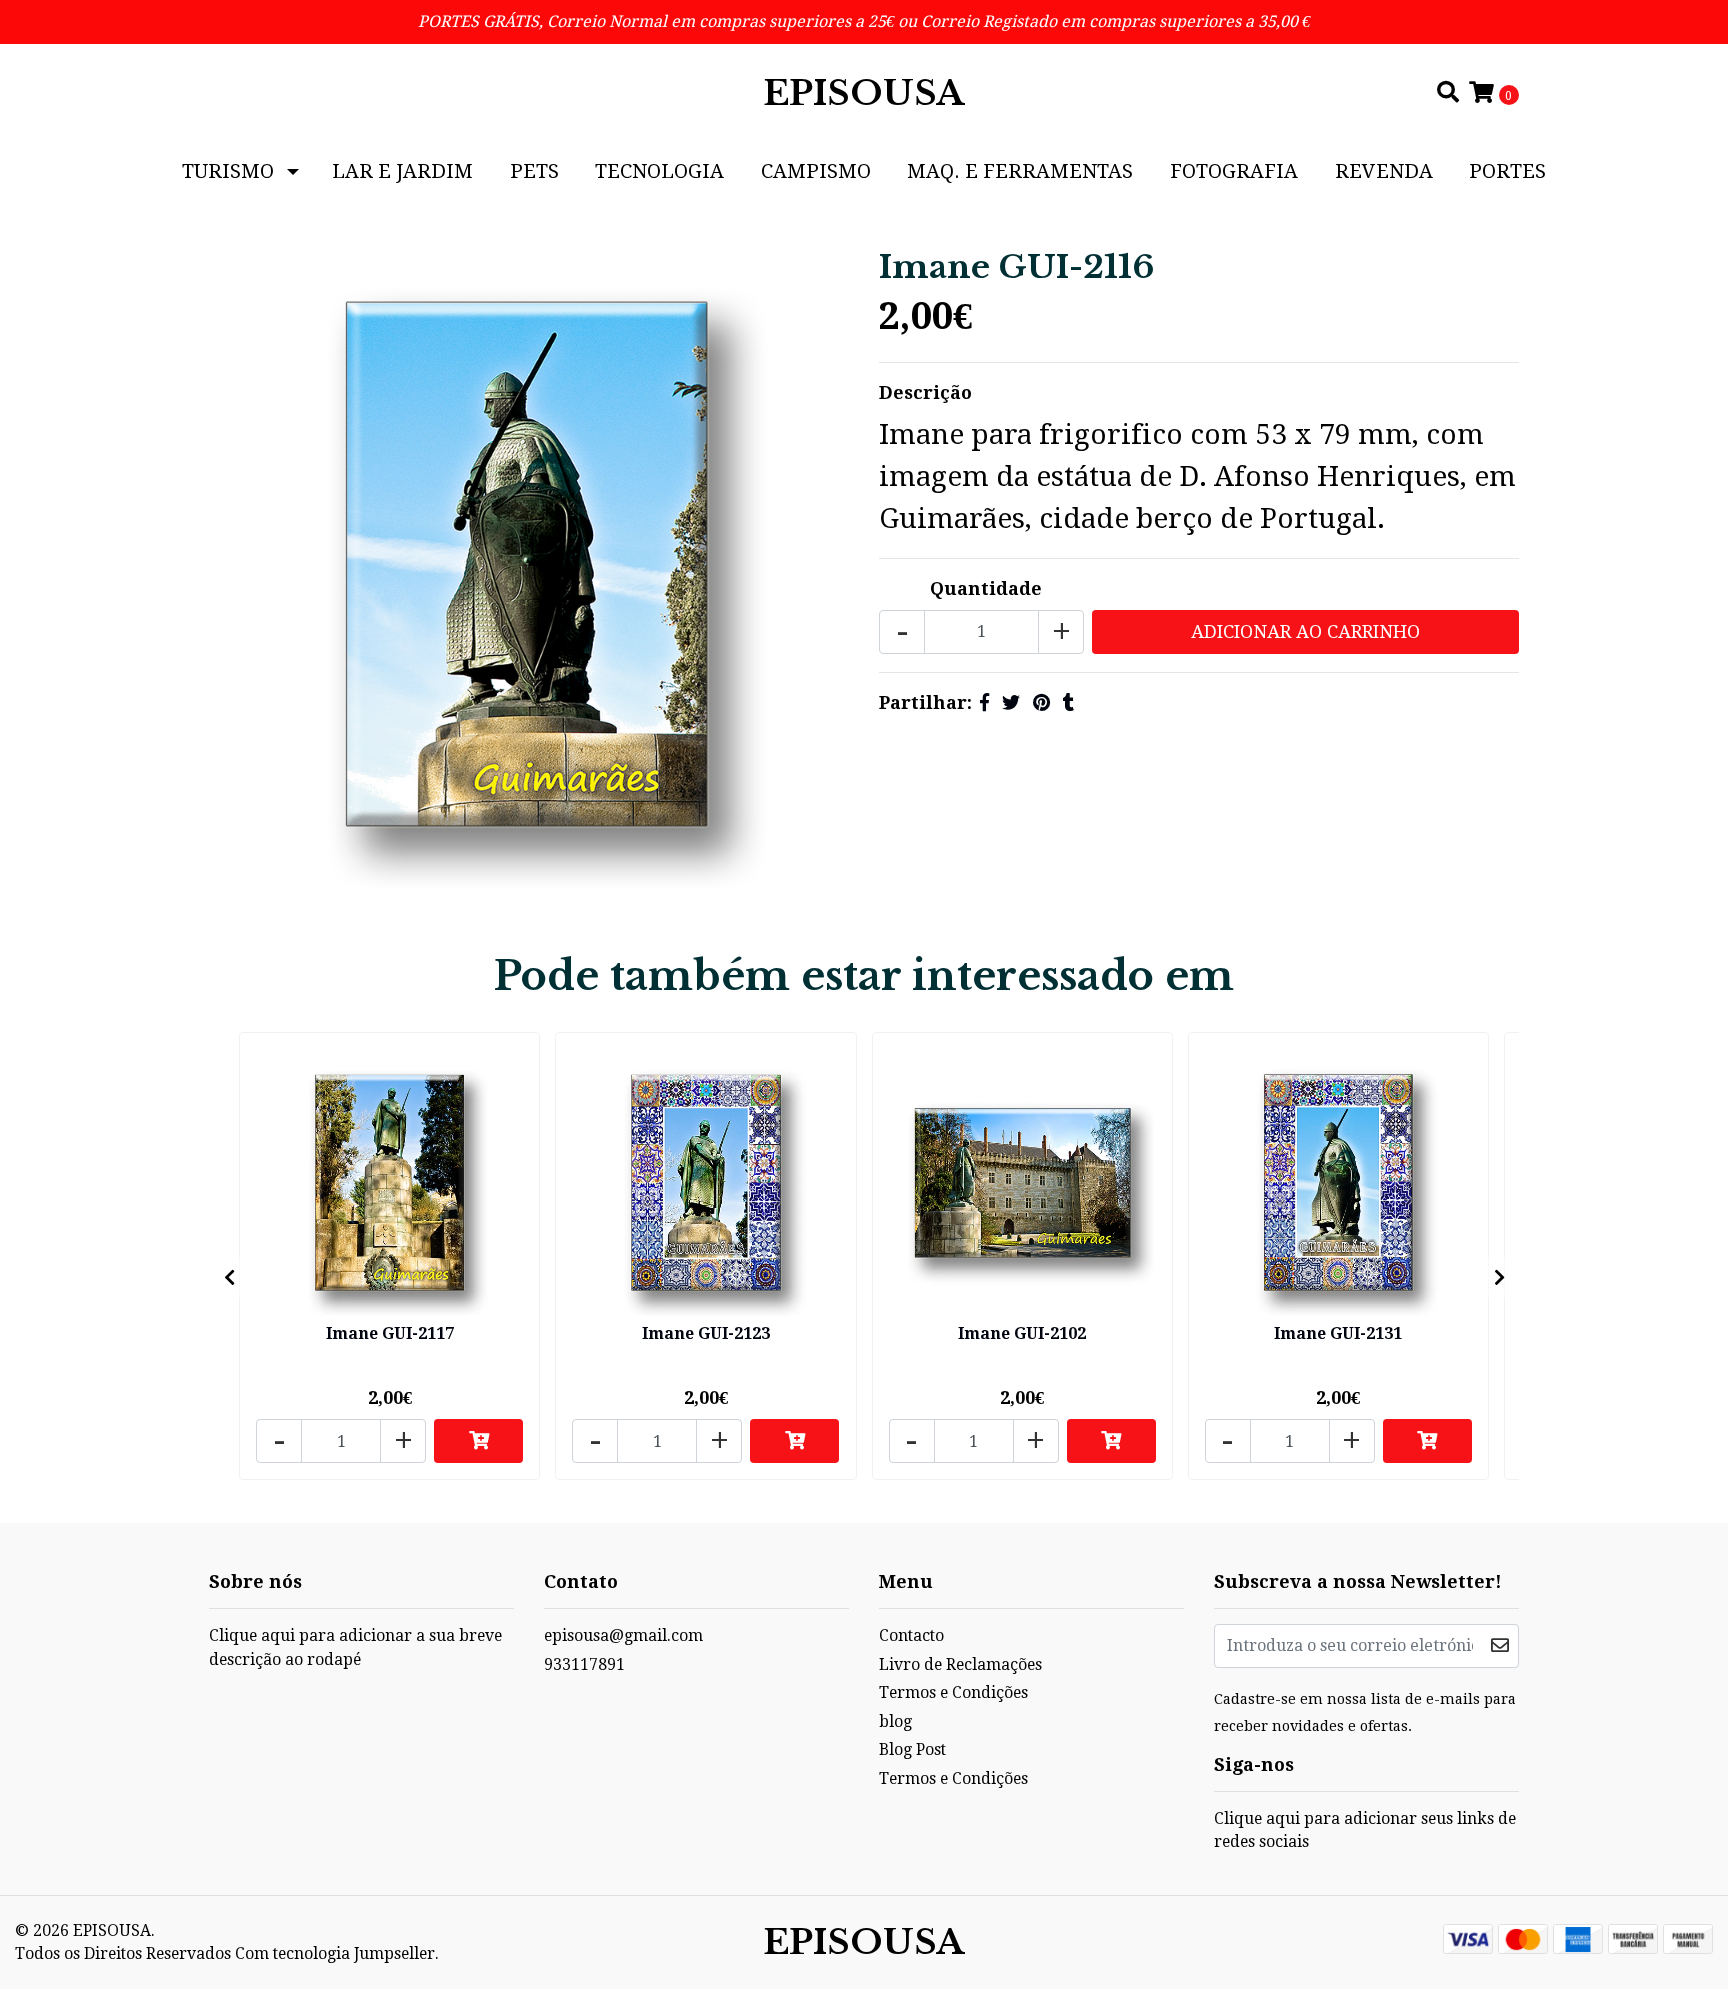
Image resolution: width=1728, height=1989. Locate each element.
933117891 (584, 1664)
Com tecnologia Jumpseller (335, 1953)
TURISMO (228, 171)
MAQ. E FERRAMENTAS (1020, 171)
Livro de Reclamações (960, 1664)
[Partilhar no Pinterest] (1041, 702)
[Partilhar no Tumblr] (1068, 702)
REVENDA (1384, 171)
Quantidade (986, 588)
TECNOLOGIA (659, 171)
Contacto (911, 1635)
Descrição (925, 392)
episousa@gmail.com (623, 1635)
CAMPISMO (816, 171)
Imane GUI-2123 (706, 1333)
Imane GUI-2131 (1338, 1333)
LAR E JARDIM (402, 171)
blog (895, 1721)
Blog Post (912, 1749)
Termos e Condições (953, 1692)
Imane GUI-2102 (1022, 1333)
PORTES (1507, 171)
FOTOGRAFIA (1234, 171)
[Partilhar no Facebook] (984, 702)
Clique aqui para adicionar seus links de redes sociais (1365, 1830)
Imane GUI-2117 (390, 1333)
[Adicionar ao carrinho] (478, 1441)
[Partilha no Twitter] (1011, 702)
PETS (534, 171)
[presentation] (229, 1278)
